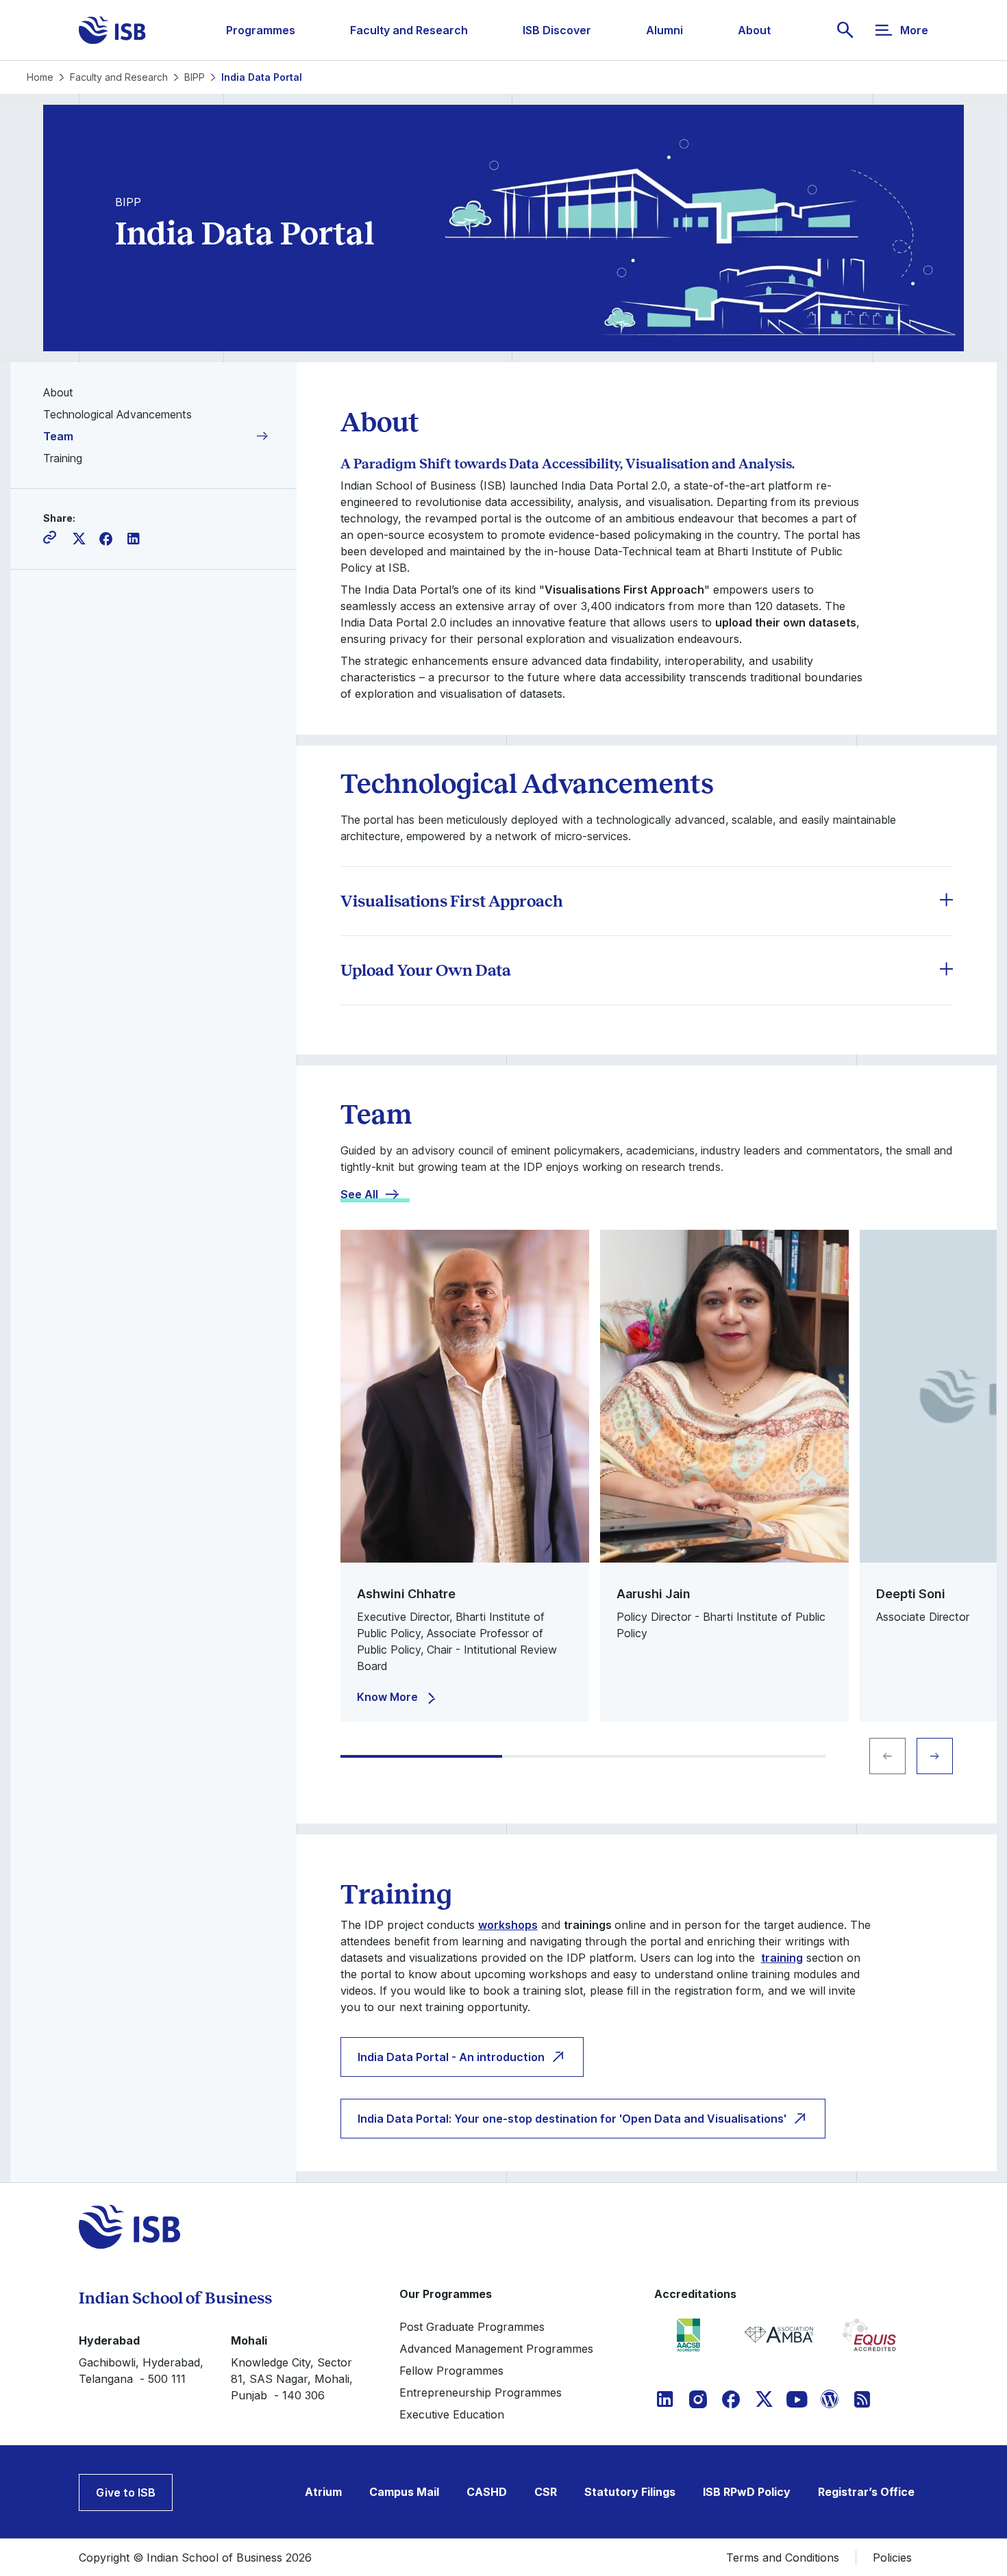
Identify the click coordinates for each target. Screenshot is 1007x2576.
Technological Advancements (117, 414)
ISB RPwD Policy (747, 2492)
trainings (588, 1925)
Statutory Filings (630, 2492)
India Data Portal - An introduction (451, 2057)
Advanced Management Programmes (496, 2349)
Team (58, 436)
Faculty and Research (409, 30)
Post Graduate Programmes (472, 2327)
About (754, 30)
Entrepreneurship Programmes (481, 2392)
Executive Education (452, 2414)
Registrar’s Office (866, 2492)
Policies (892, 2558)
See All (359, 1194)
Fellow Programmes (451, 2371)
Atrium (323, 2492)
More (914, 30)
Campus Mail (404, 2492)
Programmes (261, 30)
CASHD (487, 2492)
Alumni (664, 30)
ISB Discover (557, 30)
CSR (546, 2492)
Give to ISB (126, 2492)
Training (63, 458)
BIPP (195, 77)
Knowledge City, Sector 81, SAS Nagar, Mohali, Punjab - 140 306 (292, 2379)
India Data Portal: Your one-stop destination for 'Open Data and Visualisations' (572, 2119)
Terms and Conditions (783, 2558)
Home (40, 77)
